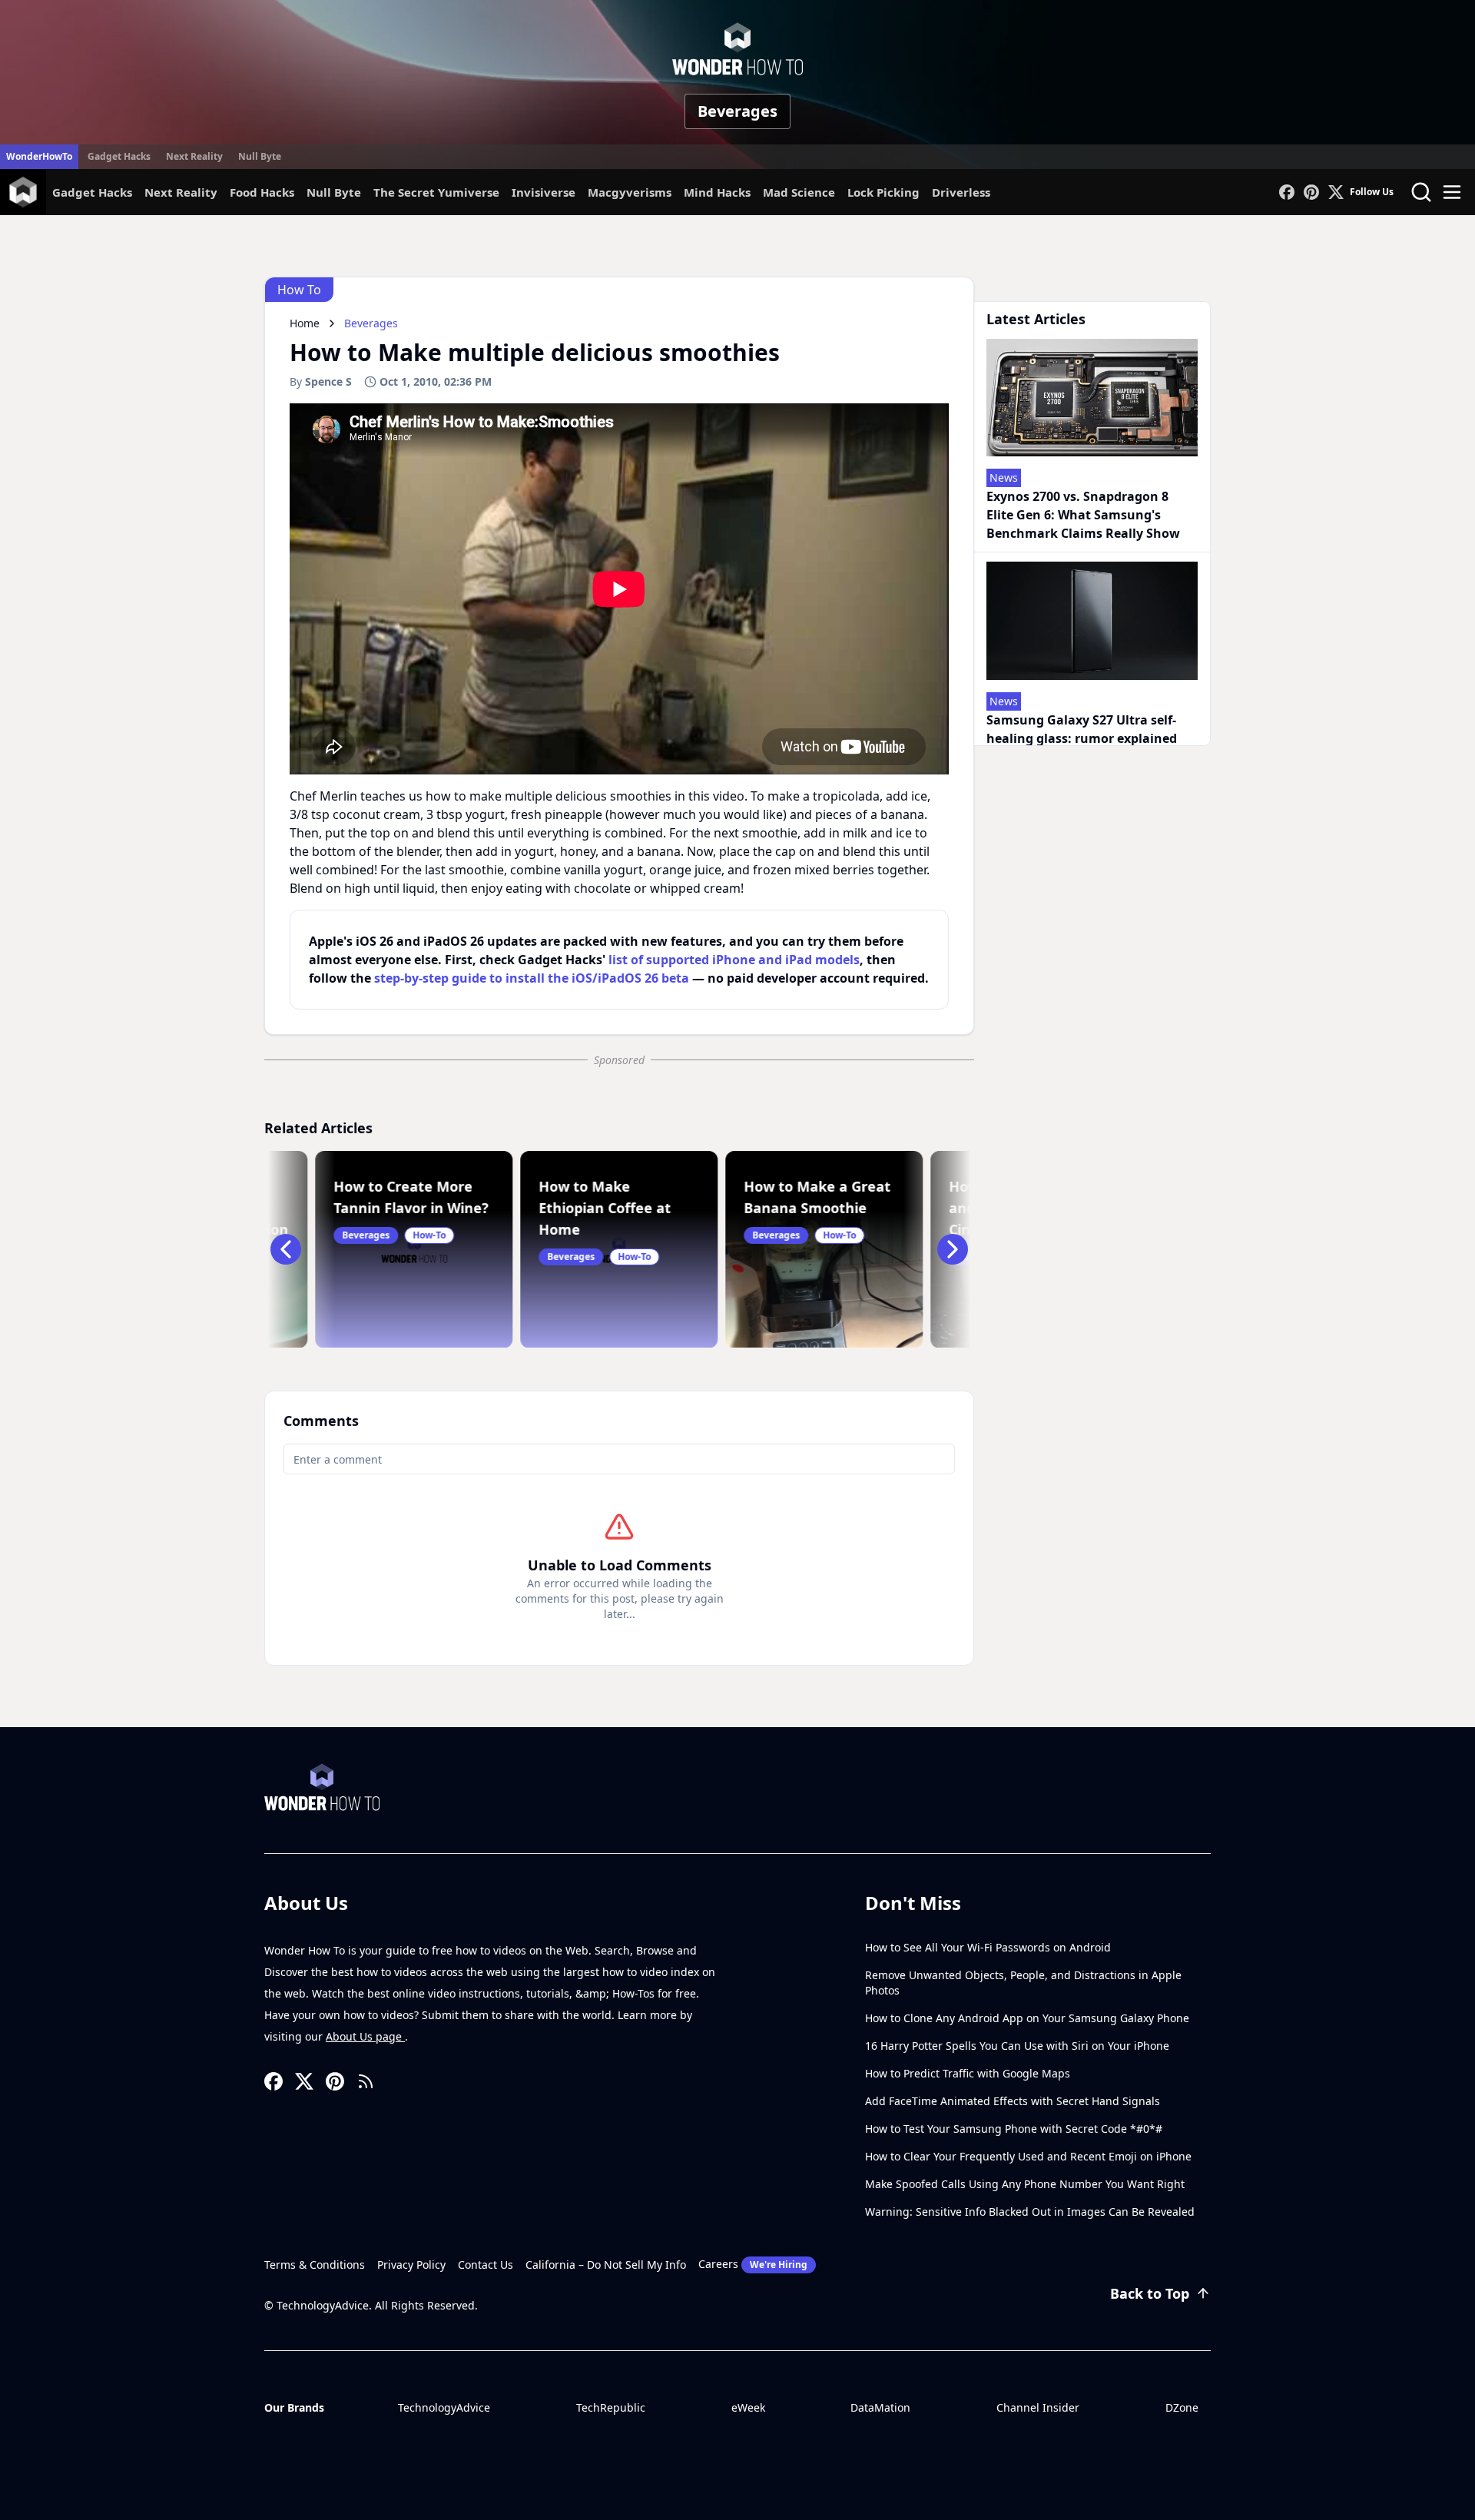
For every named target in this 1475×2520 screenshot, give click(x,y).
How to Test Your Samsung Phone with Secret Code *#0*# (1014, 2129)
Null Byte (260, 156)
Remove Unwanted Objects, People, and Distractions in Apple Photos (1023, 1983)
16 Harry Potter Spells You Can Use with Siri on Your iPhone (1017, 2046)
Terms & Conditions (315, 2265)
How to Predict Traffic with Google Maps (968, 2073)
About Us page (365, 2036)
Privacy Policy (411, 2265)
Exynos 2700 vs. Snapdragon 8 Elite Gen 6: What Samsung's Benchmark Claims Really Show (1083, 515)
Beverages (737, 111)
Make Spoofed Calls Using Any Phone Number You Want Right (1025, 2184)
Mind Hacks (717, 192)
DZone (1182, 2407)
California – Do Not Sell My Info (606, 2265)
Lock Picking (883, 192)
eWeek (748, 2407)
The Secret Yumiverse (436, 192)
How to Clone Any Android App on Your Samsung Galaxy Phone (1027, 2018)
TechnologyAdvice (444, 2407)
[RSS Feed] (366, 2081)
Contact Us (486, 2265)
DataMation (880, 2407)
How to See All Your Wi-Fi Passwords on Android (988, 1947)
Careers (753, 2264)
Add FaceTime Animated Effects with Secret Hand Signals (1013, 2101)
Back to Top (1150, 2293)
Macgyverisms (630, 192)
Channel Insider (1038, 2407)
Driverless (961, 192)
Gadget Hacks (119, 156)
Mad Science (799, 192)
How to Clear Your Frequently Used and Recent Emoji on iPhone (1028, 2156)
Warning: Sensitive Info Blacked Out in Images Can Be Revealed (1030, 2212)
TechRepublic (611, 2407)
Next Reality (194, 156)
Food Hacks (262, 192)
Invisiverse (544, 192)
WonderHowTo (39, 156)
